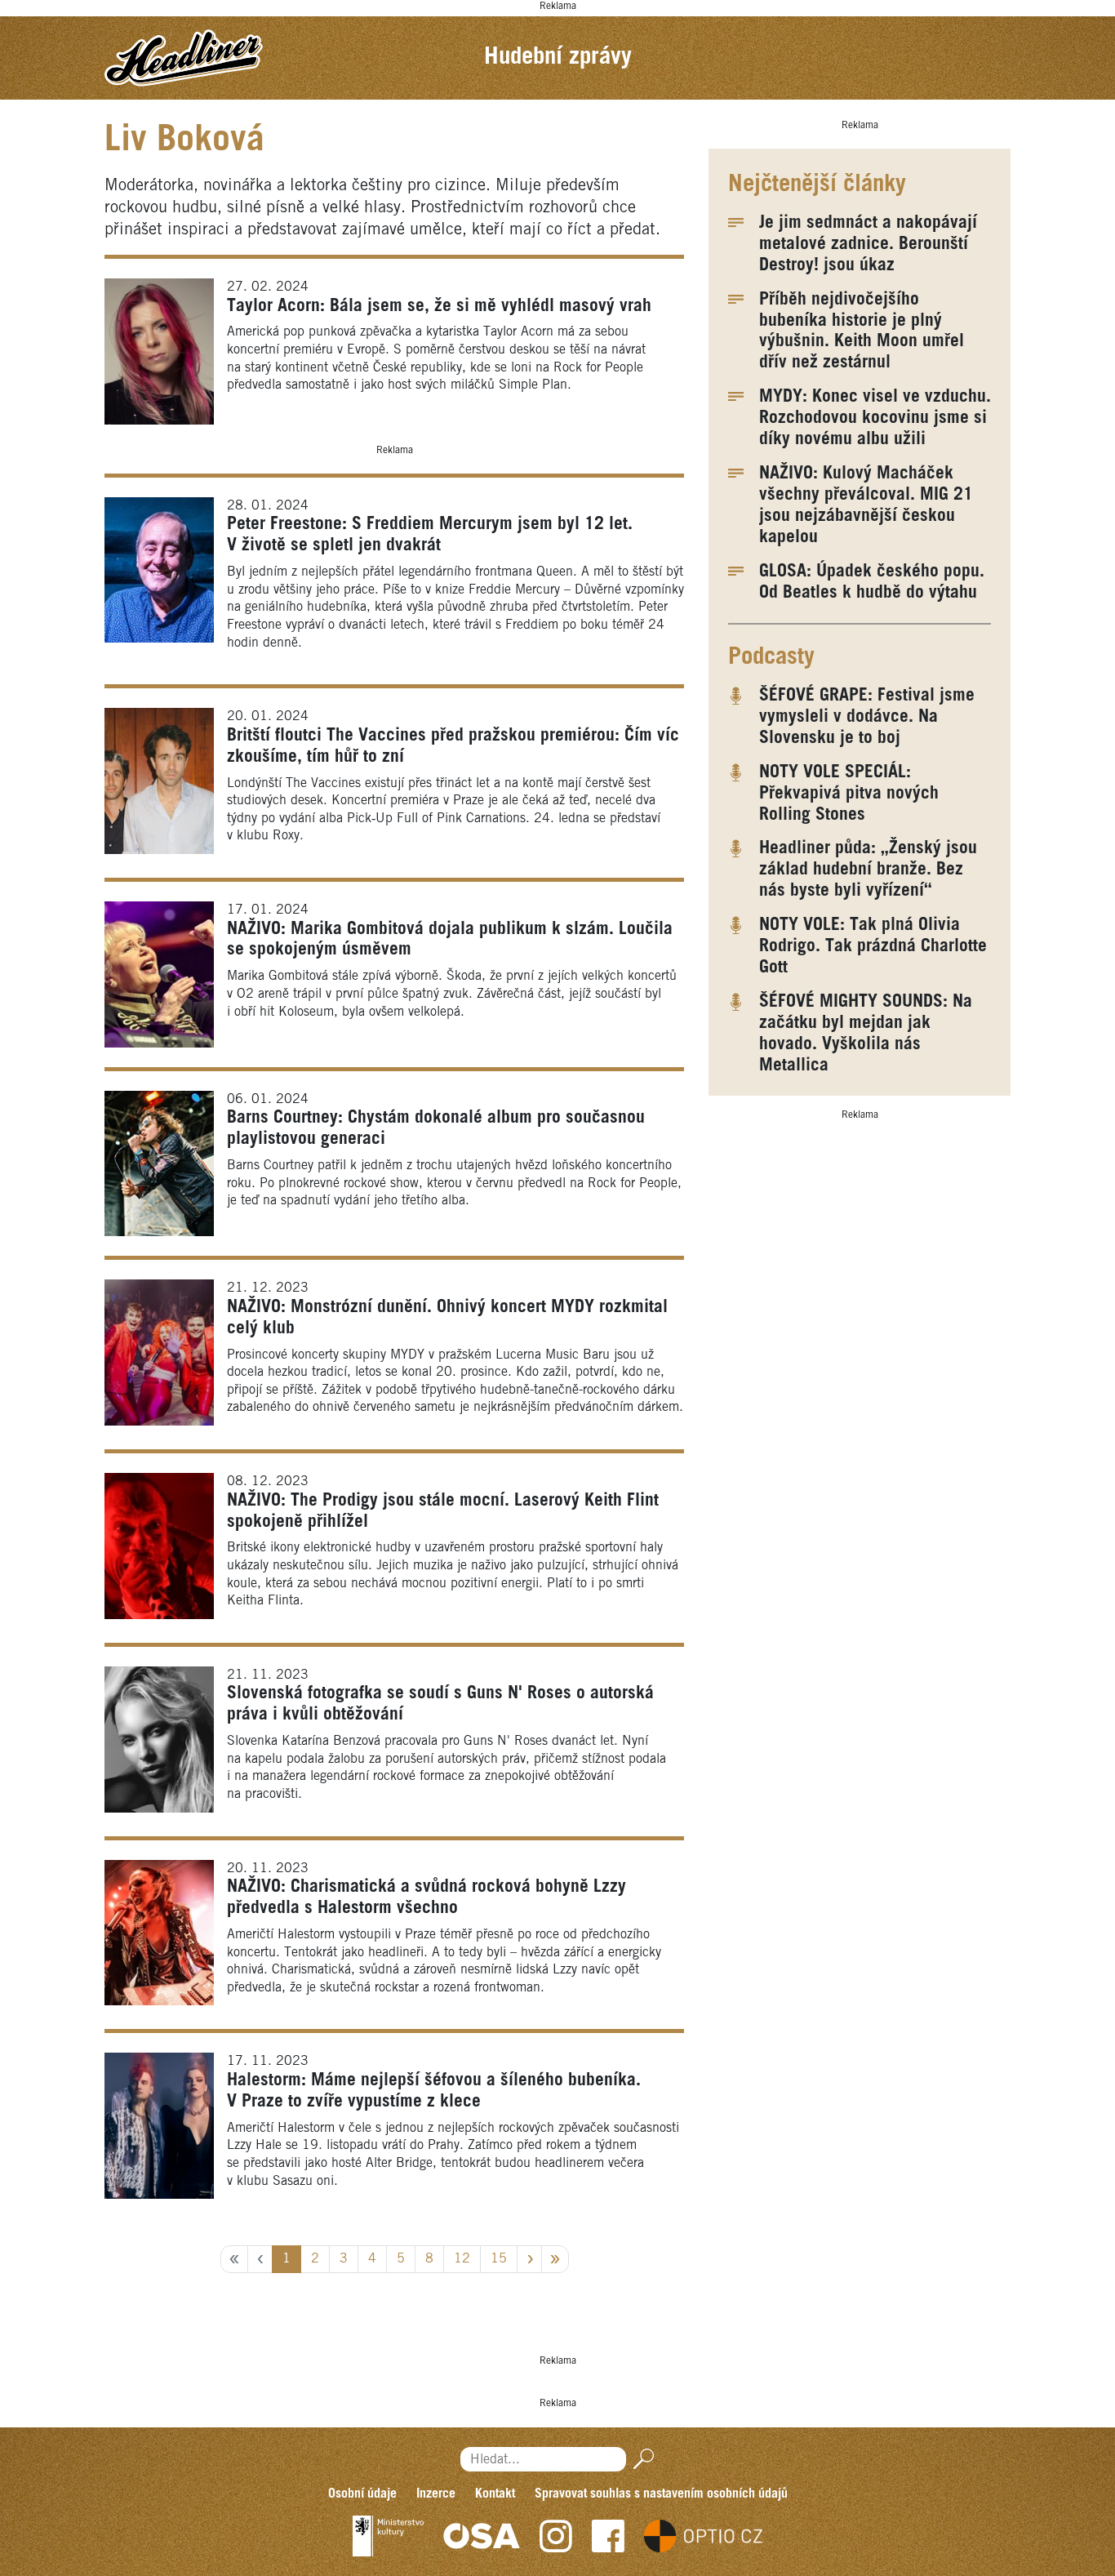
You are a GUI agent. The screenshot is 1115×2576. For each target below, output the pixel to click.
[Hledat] (640, 2460)
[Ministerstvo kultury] (388, 2536)
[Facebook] (608, 2536)
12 (462, 2259)
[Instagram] (556, 2536)
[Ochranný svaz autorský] (482, 2536)
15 (499, 2259)
